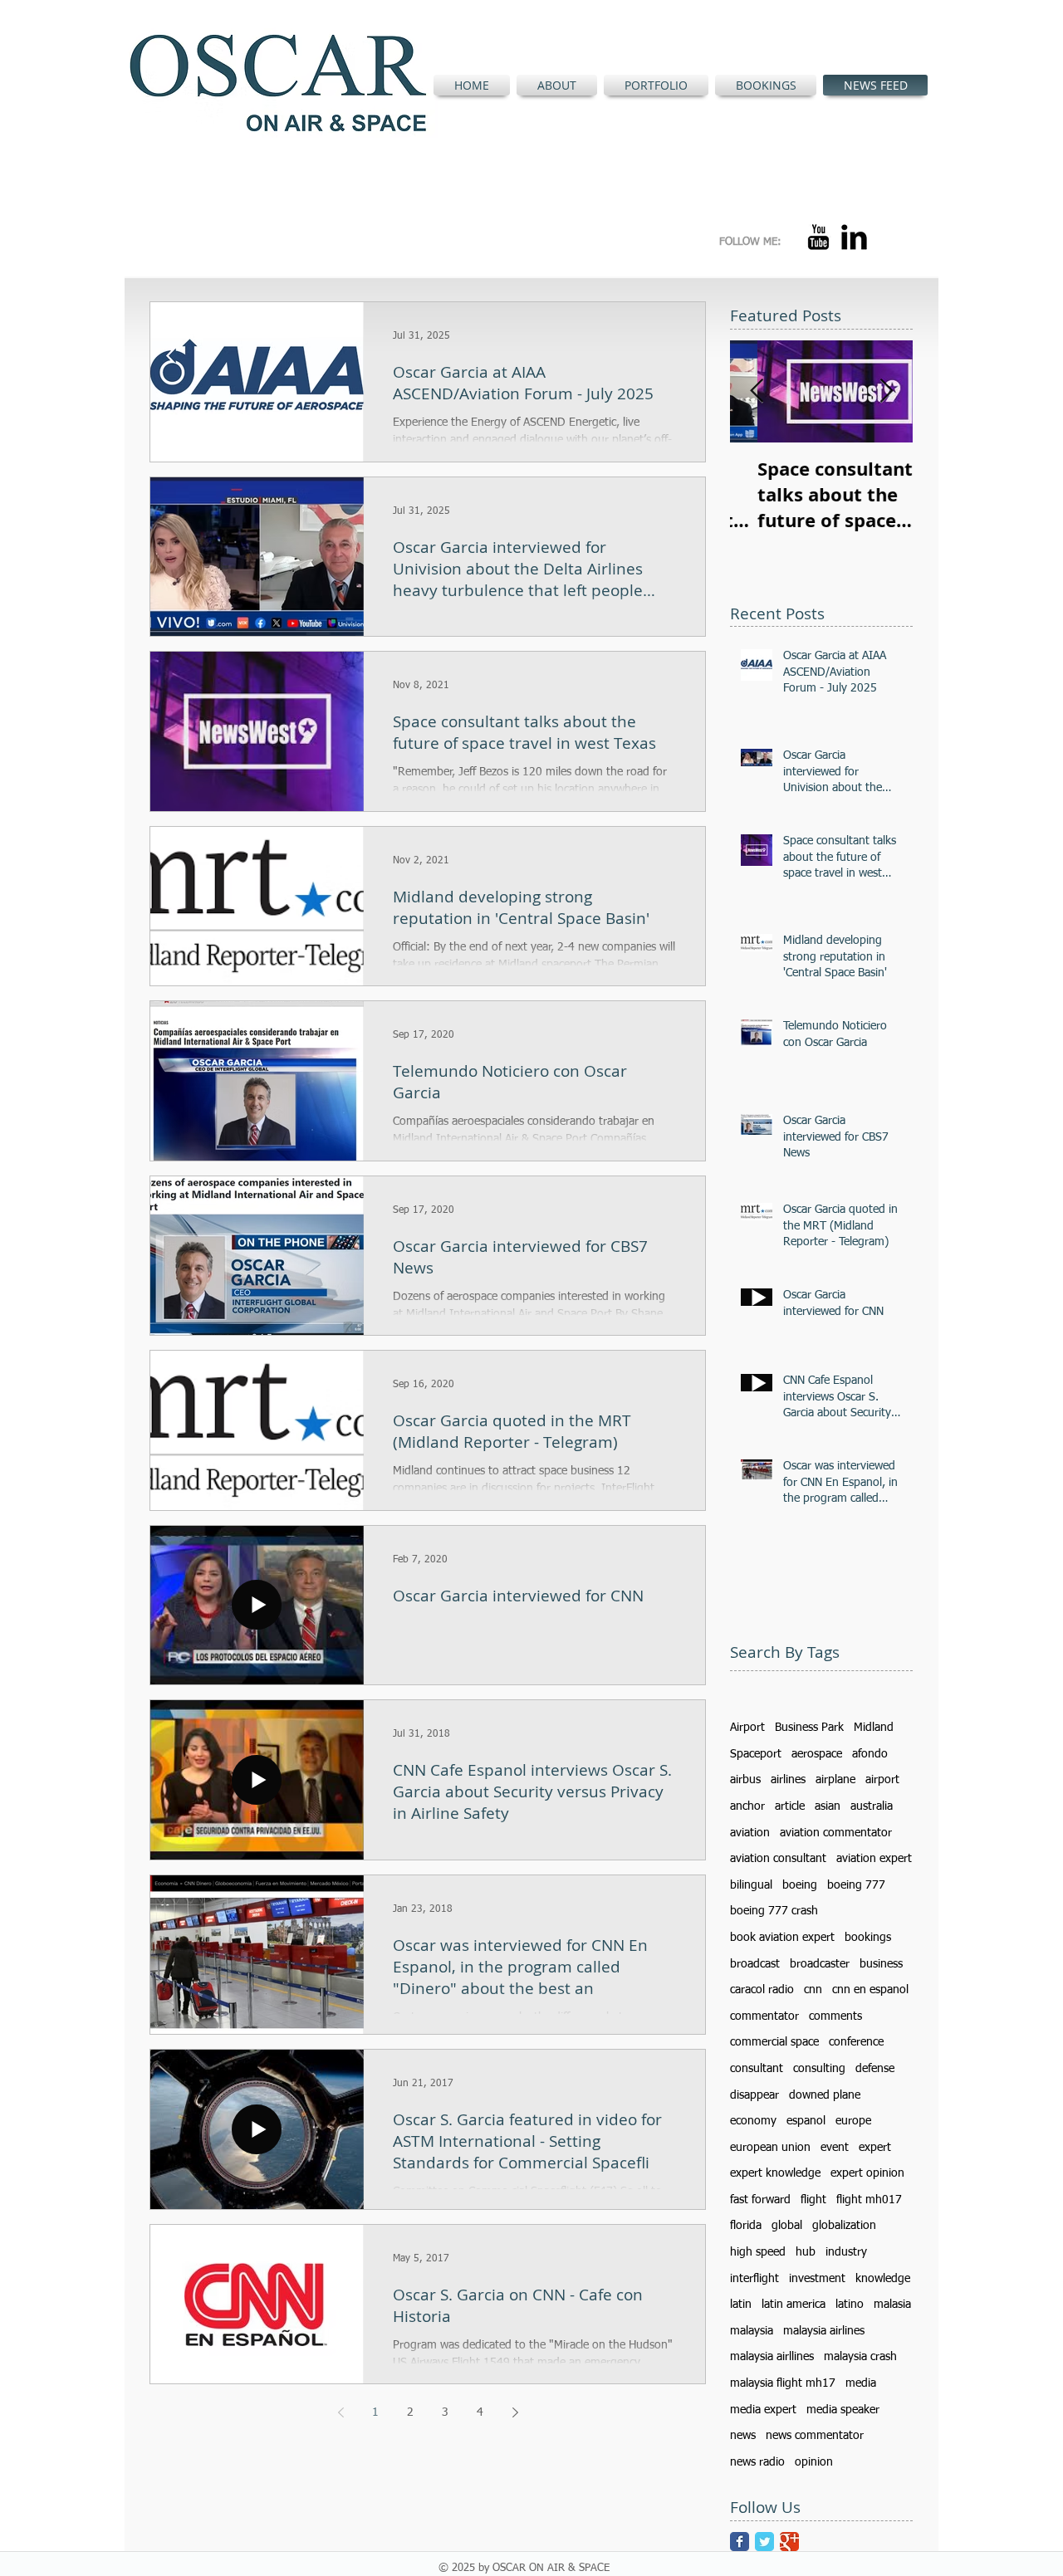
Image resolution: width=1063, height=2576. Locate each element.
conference (856, 2042)
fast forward (760, 2200)
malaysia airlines (824, 2331)
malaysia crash (860, 2357)
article (790, 1806)
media (861, 2383)
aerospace (817, 1754)
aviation (750, 1833)
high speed (758, 2252)
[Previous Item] (757, 391)
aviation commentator (836, 1833)
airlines (788, 1780)
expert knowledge (775, 2173)
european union (770, 2148)
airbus (745, 1780)
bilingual (751, 1885)
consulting (819, 2069)
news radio (757, 2462)
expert (875, 2148)
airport (882, 1780)
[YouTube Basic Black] (818, 237)
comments (835, 2016)
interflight (754, 2279)
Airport (747, 1728)
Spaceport (756, 1754)
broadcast (755, 1964)
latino (850, 2305)
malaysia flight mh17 (783, 2383)
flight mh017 (869, 2200)
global (787, 2226)
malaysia (752, 2331)
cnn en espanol (870, 1990)
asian (828, 1806)
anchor (747, 1806)
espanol (806, 2121)
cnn (813, 1990)
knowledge (883, 2279)
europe (853, 2121)
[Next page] (515, 2412)
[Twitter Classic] (764, 2542)
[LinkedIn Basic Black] (854, 237)
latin (741, 2305)
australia (872, 1806)
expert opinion (867, 2173)
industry (846, 2252)
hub (806, 2252)
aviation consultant (778, 1859)
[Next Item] (886, 391)
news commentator (815, 2436)
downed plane (825, 2095)
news (743, 2436)
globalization (844, 2226)
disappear (754, 2095)
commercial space (774, 2042)
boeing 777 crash (774, 1911)
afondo (870, 1754)
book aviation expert (782, 1938)
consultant (757, 2069)
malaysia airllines (772, 2357)
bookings (868, 1938)
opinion (814, 2462)
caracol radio (762, 1990)
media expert (763, 2410)
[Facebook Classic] (740, 2542)
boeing (800, 1885)
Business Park (809, 1728)
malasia (892, 2305)
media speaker (843, 2410)
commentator (764, 2016)
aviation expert (874, 1859)
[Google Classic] (789, 2542)
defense (875, 2069)
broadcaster (820, 1964)
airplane (835, 1780)
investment (817, 2279)
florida (746, 2226)
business (881, 1964)
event (835, 2148)
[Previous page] (340, 2412)
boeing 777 (856, 1885)
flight (813, 2200)
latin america (794, 2305)
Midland (874, 1728)
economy (753, 2121)
